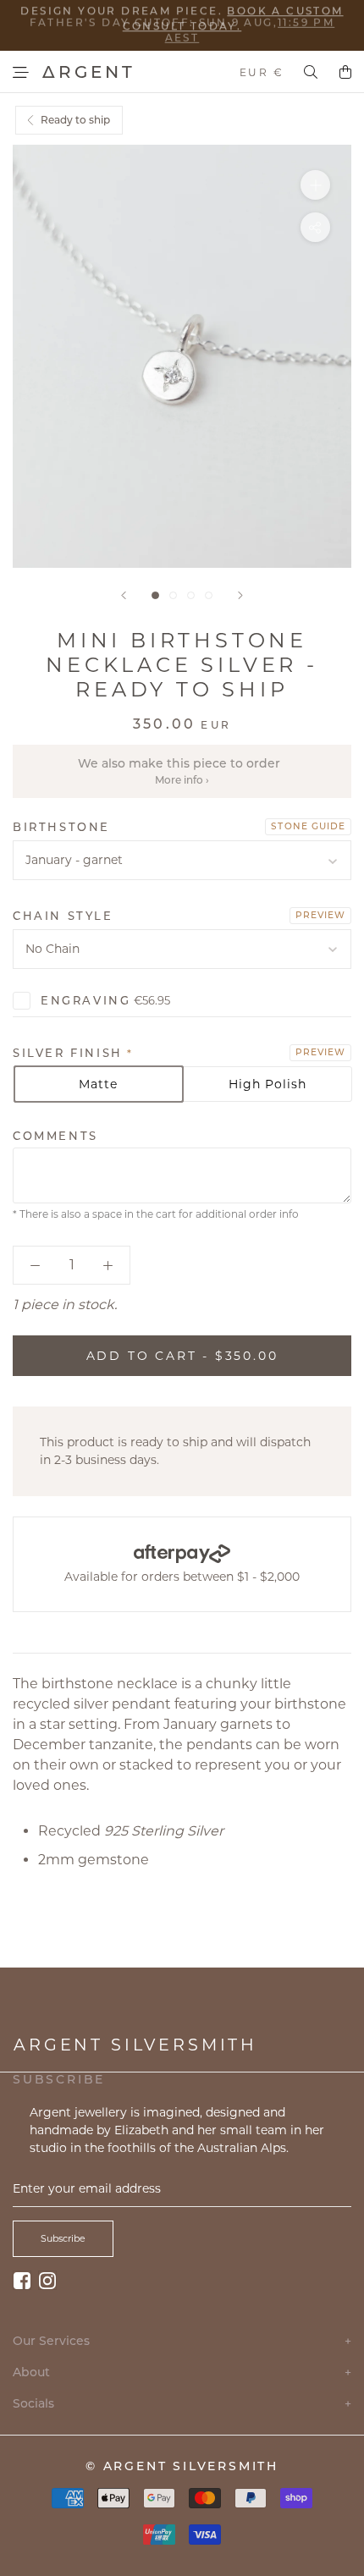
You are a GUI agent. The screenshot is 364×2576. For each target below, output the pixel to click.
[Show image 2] (173, 595)
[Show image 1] (155, 595)
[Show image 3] (191, 595)
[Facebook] (22, 2280)
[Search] (311, 72)
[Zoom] (315, 185)
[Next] (240, 595)
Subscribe (63, 2238)
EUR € (262, 72)
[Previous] (124, 595)
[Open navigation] (21, 72)
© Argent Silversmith (182, 2466)
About (182, 2372)
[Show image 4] (209, 595)
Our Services (182, 2341)
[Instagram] (47, 2280)
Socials (182, 2404)
